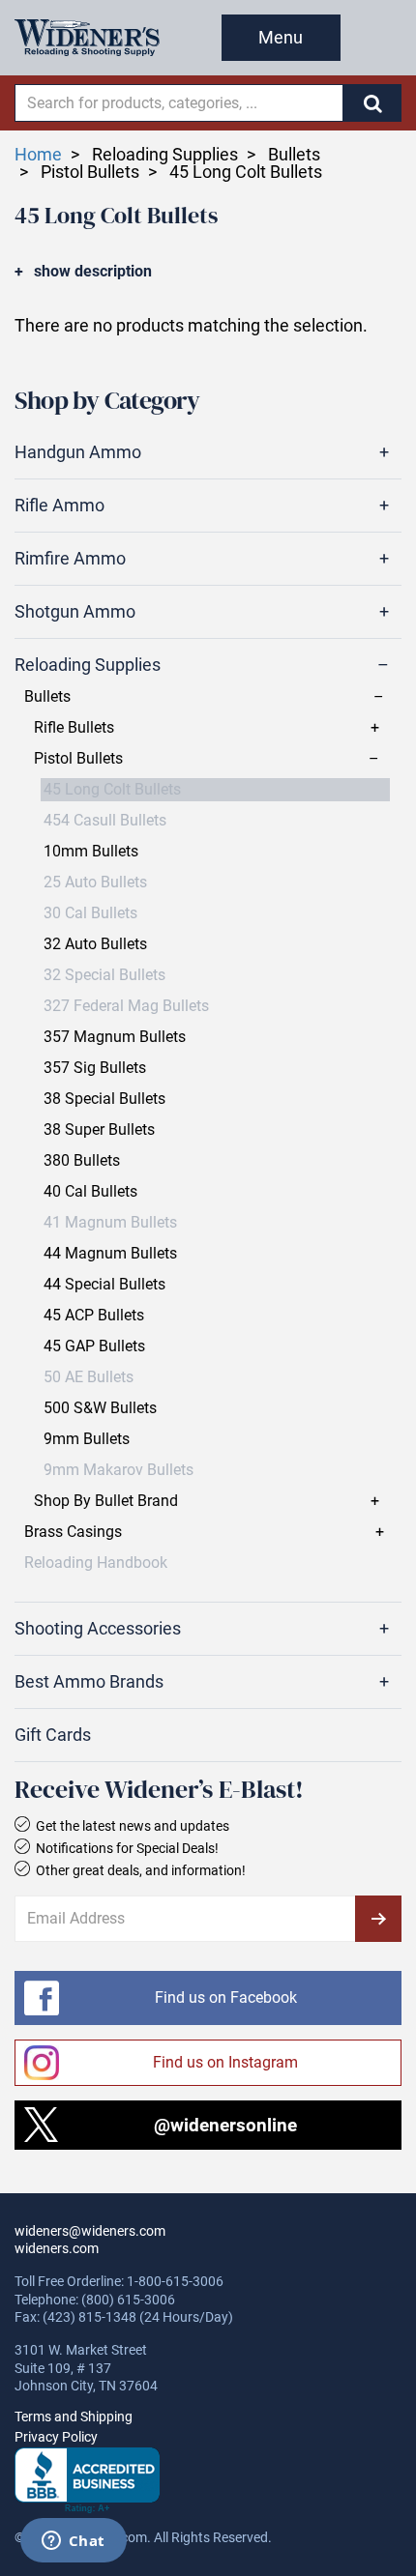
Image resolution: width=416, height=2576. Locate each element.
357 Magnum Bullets (115, 1037)
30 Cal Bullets (90, 913)
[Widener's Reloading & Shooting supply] (87, 38)
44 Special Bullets (104, 1285)
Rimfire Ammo (70, 559)
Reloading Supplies (88, 665)
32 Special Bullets (104, 975)
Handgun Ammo (78, 452)
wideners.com (57, 2248)
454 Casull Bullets (105, 821)
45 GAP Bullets (94, 1346)
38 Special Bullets (104, 1099)
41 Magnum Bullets (110, 1223)
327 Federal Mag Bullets (126, 1006)
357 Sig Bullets (95, 1068)
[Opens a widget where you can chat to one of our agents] (73, 2542)
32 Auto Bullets (95, 944)
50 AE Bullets (89, 1377)
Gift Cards (53, 1735)
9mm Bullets (87, 1439)
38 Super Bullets (99, 1130)
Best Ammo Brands (89, 1682)
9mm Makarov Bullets (119, 1470)
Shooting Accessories (98, 1629)
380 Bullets (82, 1161)
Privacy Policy (56, 2437)
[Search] (372, 103)
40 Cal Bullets (90, 1192)
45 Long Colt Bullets (112, 790)
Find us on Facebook (226, 1997)
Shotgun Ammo (75, 612)
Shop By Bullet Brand (106, 1501)
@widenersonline (225, 2125)
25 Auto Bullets (95, 883)
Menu (281, 37)
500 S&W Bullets (100, 1408)
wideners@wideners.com (90, 2231)
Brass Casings (73, 1532)
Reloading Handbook (96, 1563)
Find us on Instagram (225, 2062)
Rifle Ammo (59, 506)
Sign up (378, 1919)
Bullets (47, 697)
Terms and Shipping (74, 2417)
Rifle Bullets (74, 728)
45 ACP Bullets (94, 1316)
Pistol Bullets (78, 759)
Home (38, 154)
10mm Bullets (91, 852)
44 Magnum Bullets (110, 1254)
